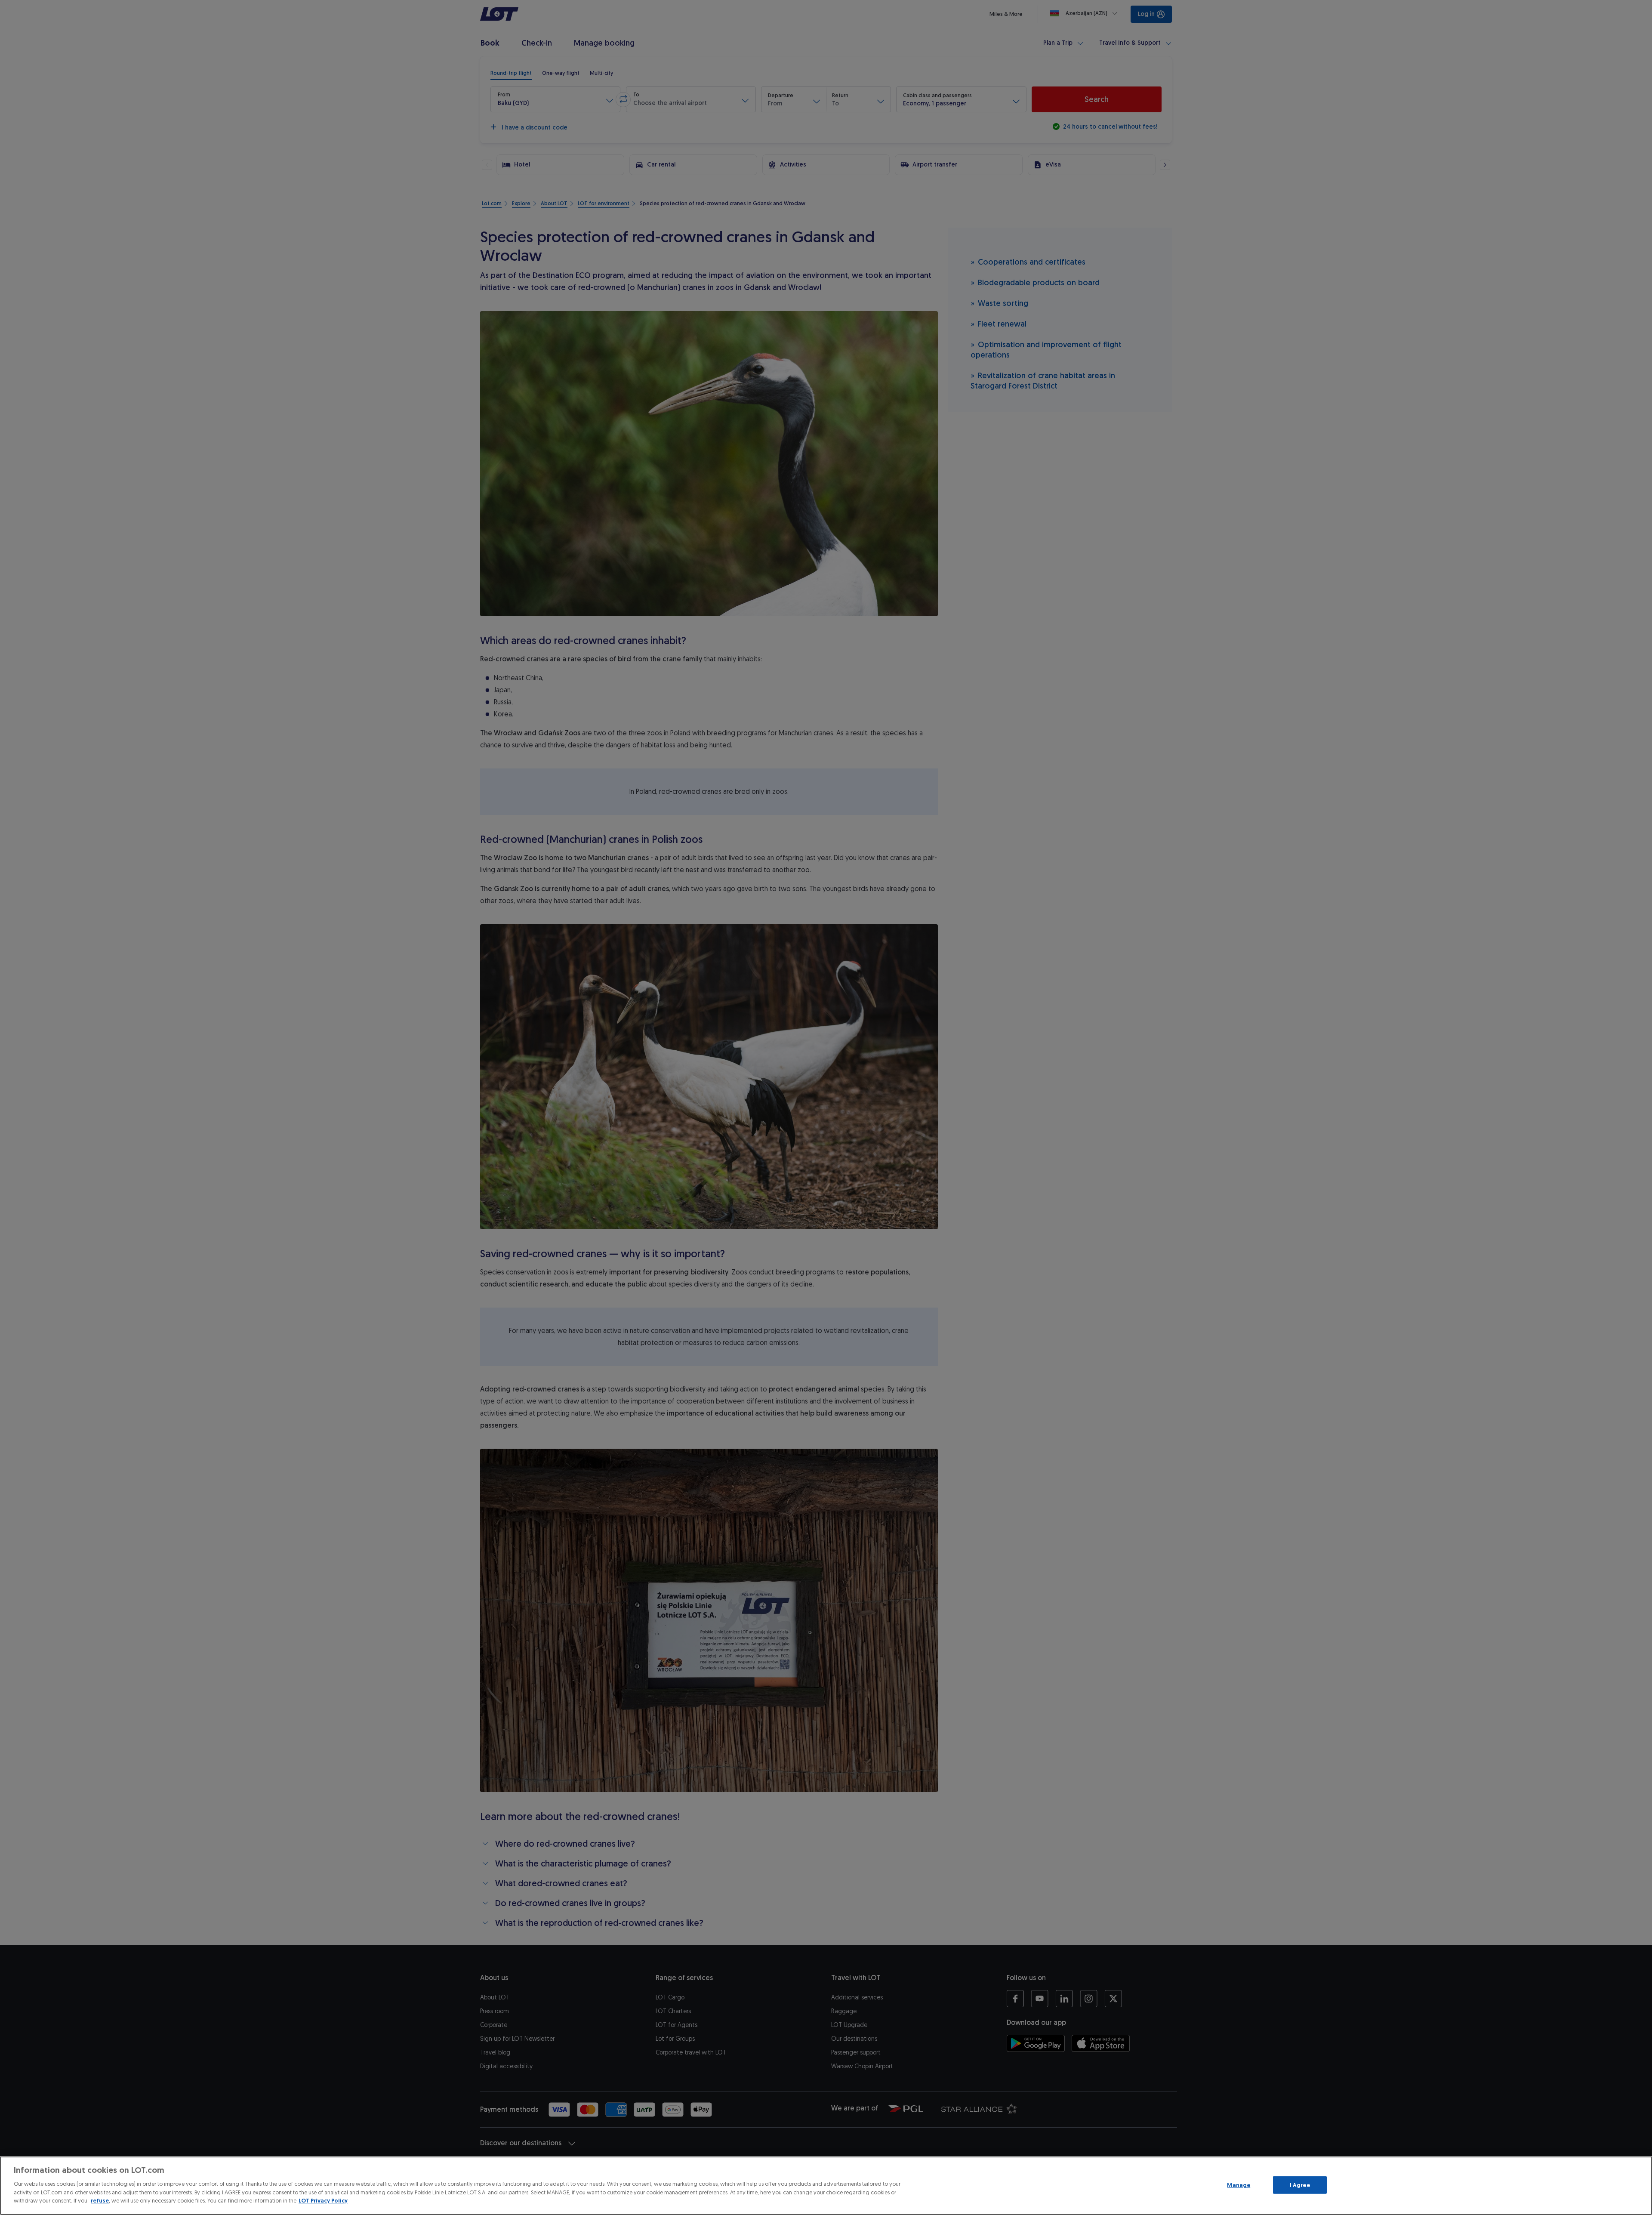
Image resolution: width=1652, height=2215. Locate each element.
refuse (100, 2201)
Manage (1239, 2185)
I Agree (1300, 2185)
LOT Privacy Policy (323, 2201)
